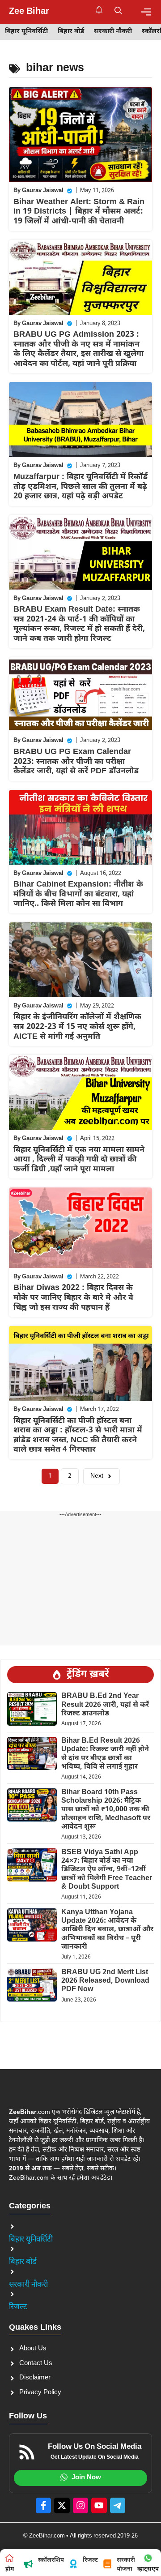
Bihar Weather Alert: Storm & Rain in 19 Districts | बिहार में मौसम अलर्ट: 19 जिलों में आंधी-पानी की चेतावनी (79, 212)
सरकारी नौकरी (113, 32)
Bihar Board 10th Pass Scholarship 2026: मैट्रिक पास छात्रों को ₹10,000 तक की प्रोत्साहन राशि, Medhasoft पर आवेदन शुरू (106, 1810)
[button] (118, 12)
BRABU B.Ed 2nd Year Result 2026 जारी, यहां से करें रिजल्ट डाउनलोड (105, 1705)
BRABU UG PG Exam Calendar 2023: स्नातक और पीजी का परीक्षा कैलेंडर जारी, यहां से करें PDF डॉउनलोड (76, 762)
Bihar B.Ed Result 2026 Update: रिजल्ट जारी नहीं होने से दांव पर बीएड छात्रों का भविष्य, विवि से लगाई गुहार (105, 1754)
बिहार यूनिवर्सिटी (26, 32)
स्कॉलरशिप (51, 2560)
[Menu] (146, 12)
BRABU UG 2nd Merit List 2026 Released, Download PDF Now (105, 1981)
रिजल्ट (18, 2307)
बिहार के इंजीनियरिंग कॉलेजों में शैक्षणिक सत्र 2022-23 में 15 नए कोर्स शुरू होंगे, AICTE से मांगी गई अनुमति (77, 1027)
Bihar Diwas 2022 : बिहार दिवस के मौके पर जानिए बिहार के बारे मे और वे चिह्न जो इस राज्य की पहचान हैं (73, 1298)
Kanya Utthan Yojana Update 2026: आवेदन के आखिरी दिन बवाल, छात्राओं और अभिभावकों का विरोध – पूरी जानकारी (107, 1930)
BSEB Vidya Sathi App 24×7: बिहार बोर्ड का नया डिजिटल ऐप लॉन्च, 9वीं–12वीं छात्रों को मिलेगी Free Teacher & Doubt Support (107, 1870)
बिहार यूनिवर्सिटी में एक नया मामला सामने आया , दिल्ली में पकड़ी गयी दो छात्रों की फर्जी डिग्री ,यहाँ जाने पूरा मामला (79, 1160)
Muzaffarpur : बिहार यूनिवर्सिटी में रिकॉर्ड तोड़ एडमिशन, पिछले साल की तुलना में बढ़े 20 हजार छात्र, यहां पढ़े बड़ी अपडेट (80, 487)
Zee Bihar (29, 12)
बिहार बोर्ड (71, 32)
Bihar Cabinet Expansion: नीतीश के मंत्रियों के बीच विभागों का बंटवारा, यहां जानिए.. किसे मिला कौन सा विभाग (78, 894)
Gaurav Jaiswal (43, 191)
